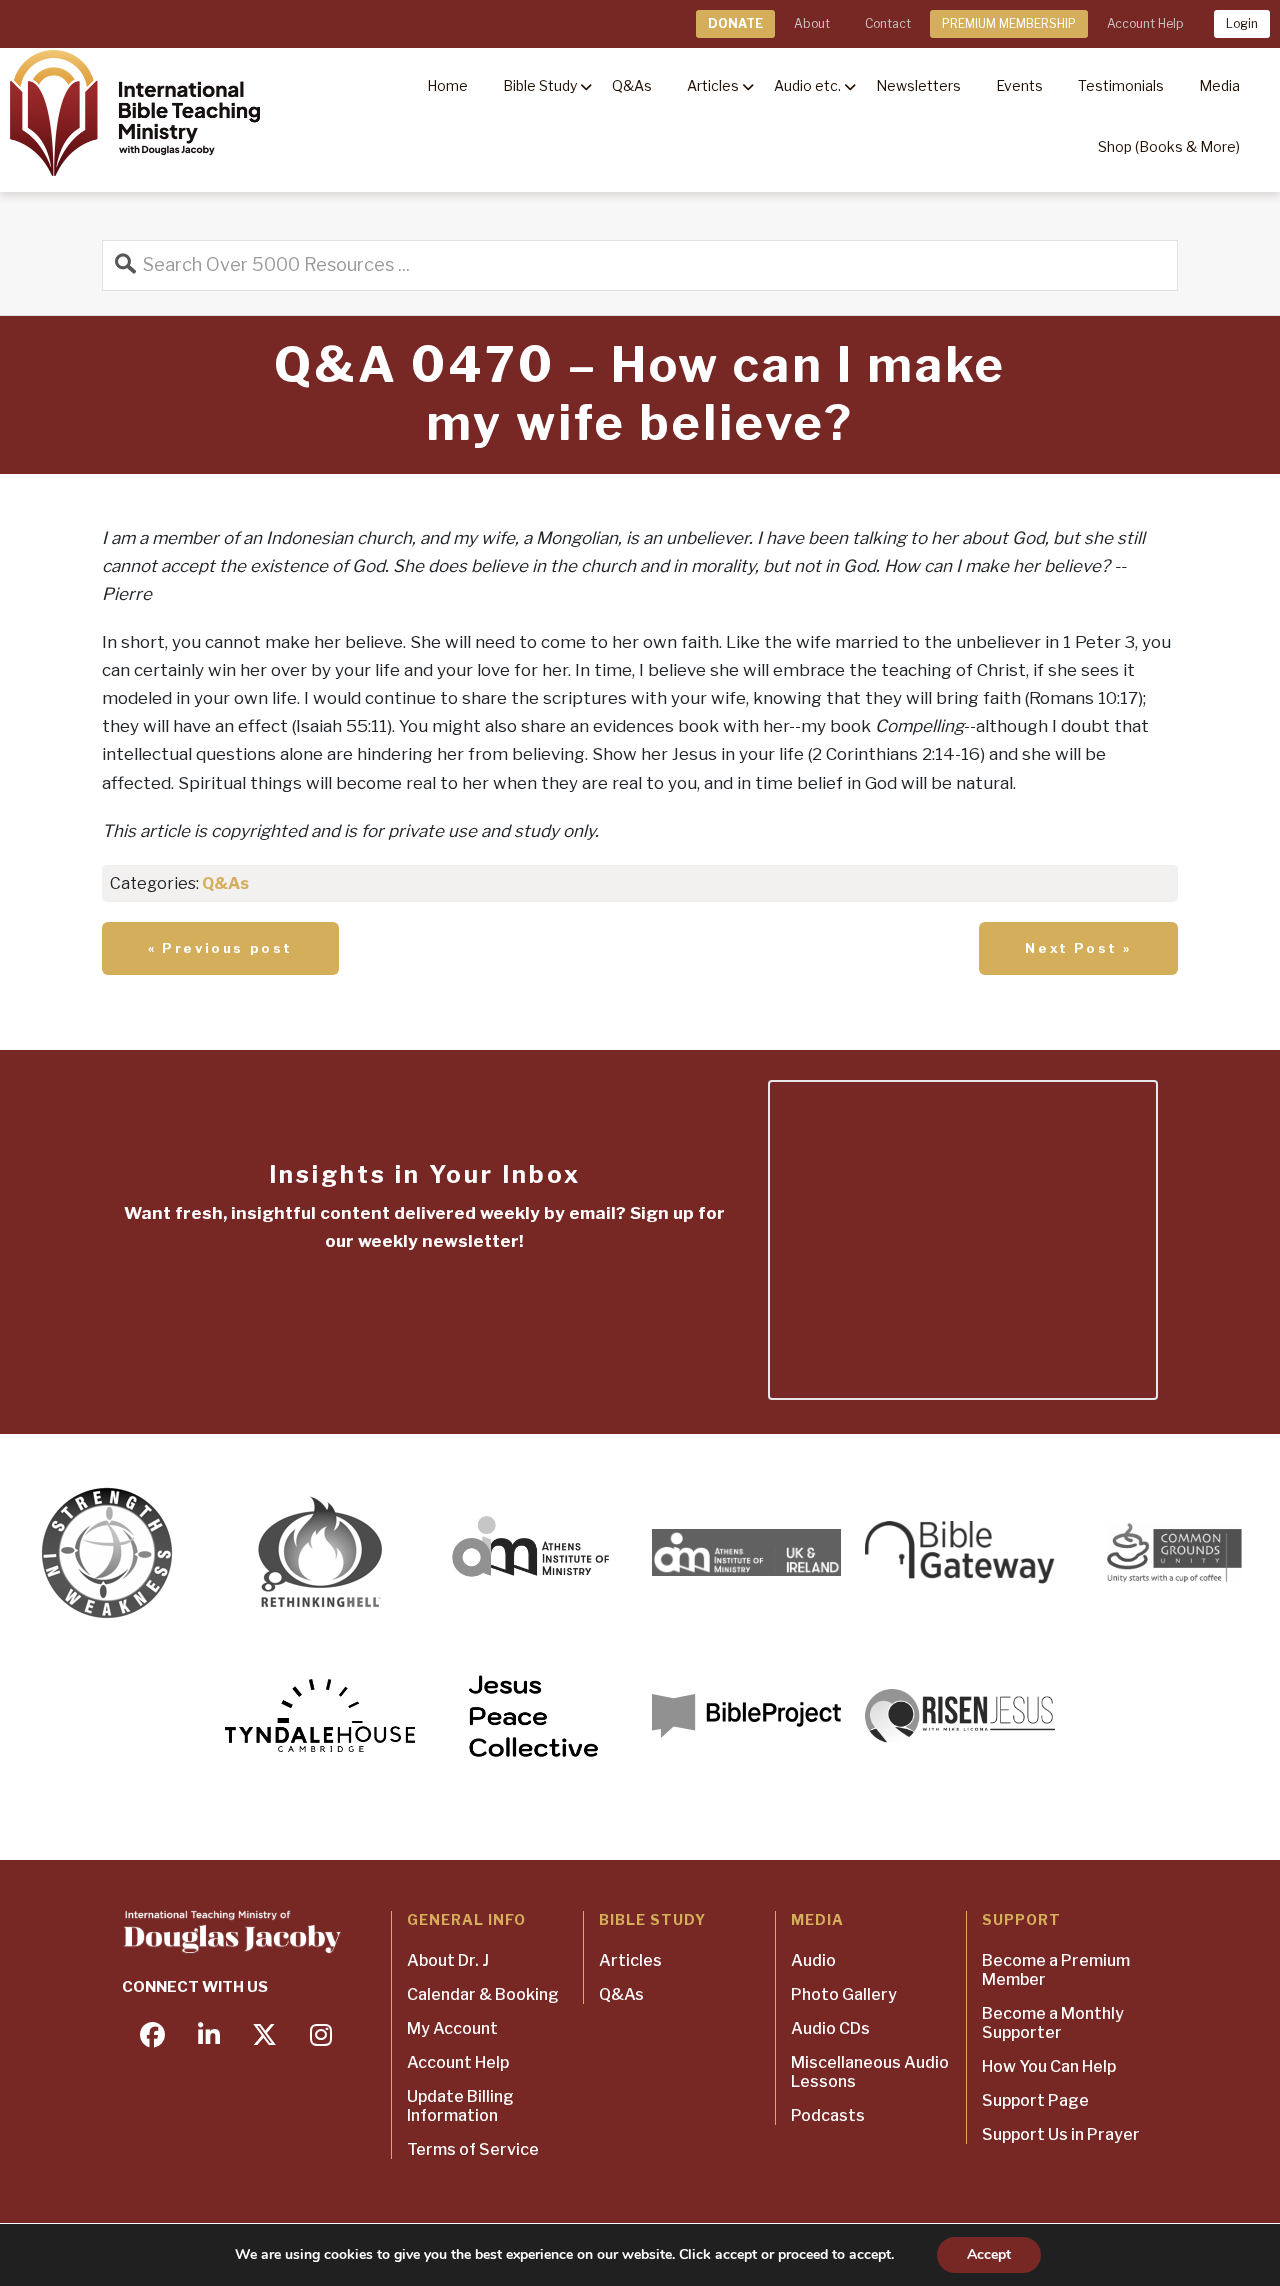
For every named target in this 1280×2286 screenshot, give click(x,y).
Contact (888, 23)
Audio (813, 1960)
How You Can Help (1049, 2066)
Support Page (1035, 2100)
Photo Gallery (844, 1994)
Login (1242, 23)
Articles (630, 1960)
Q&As (225, 883)
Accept (989, 2254)
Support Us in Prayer (1061, 2134)
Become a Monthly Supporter (1053, 2023)
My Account (452, 2028)
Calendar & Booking (483, 1994)
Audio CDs (830, 2028)
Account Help (1145, 23)
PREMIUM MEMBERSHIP (1009, 23)
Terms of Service (473, 2149)
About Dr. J (448, 1960)
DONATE (735, 23)
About (812, 23)
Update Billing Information (460, 2106)
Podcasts (828, 2115)
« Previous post (220, 948)
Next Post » (1078, 948)
